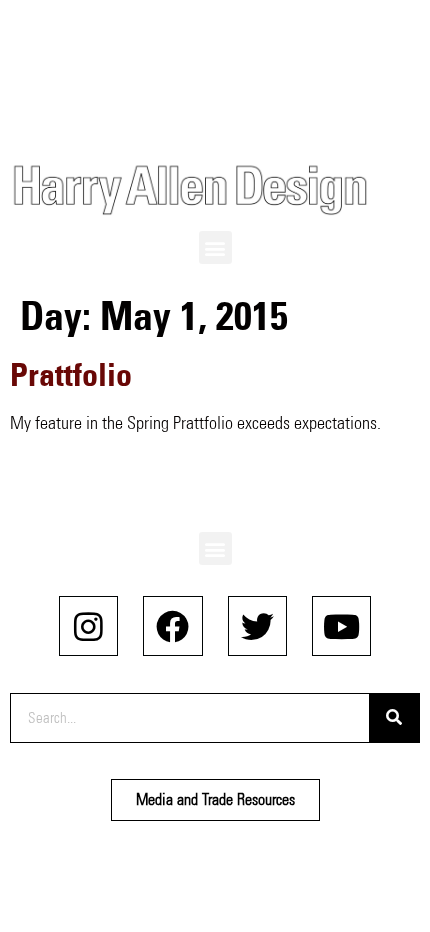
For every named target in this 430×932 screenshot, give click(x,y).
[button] (215, 247)
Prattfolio (71, 374)
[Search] (394, 718)
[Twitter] (257, 625)
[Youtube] (341, 625)
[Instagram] (88, 625)
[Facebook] (172, 625)
